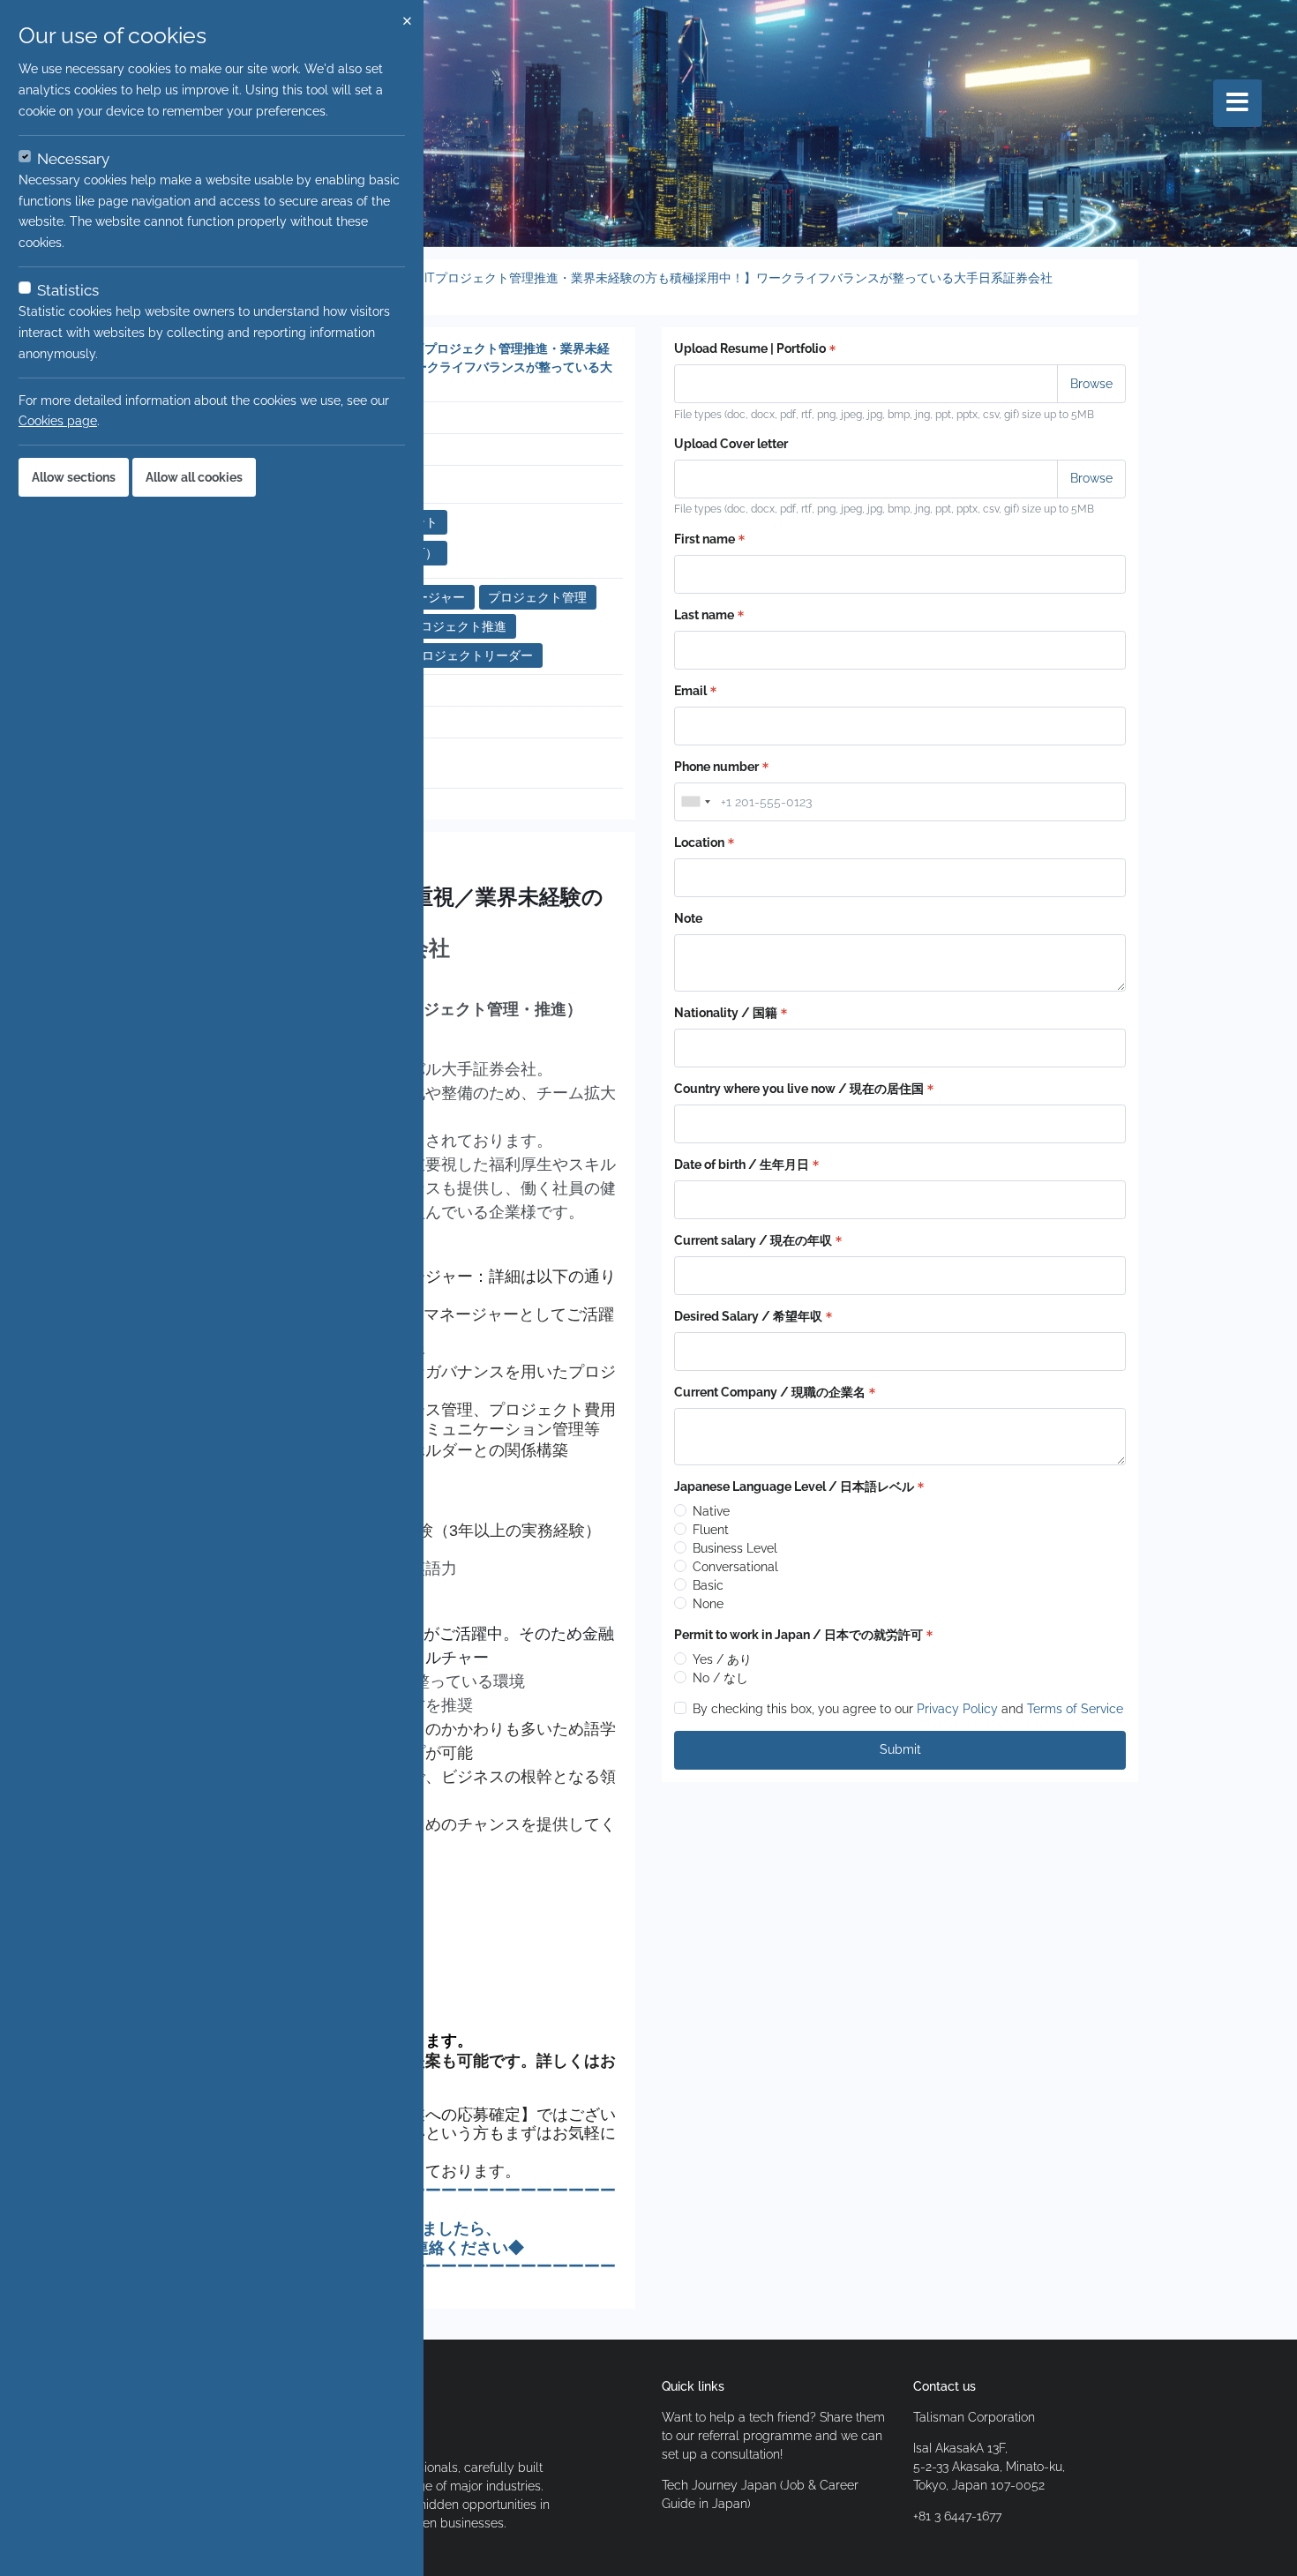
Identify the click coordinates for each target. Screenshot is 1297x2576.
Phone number (716, 767)
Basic (708, 1585)
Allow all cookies (194, 477)
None (708, 1604)
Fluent (711, 1530)
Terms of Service (1075, 1709)
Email (690, 691)
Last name (704, 615)
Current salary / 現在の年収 (753, 1240)
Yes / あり (722, 1659)
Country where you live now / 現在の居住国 (799, 1089)
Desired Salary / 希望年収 (748, 1316)
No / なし (720, 1678)
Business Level (735, 1548)
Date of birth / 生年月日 (742, 1164)
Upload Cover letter (731, 444)
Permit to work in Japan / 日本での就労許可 (798, 1635)
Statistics (68, 290)
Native (711, 1511)
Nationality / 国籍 (726, 1013)
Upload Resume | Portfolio (750, 348)
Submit (900, 1749)
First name (705, 539)
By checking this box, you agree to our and (908, 1709)
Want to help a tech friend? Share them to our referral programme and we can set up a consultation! (773, 2436)
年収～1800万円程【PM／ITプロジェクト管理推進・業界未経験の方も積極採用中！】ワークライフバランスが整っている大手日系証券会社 (666, 278)
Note (688, 918)
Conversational (735, 1567)
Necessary (73, 159)
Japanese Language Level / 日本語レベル (794, 1486)
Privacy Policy (957, 1709)
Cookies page (58, 421)
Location (699, 842)
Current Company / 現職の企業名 (770, 1392)
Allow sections (74, 477)
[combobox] (695, 802)
